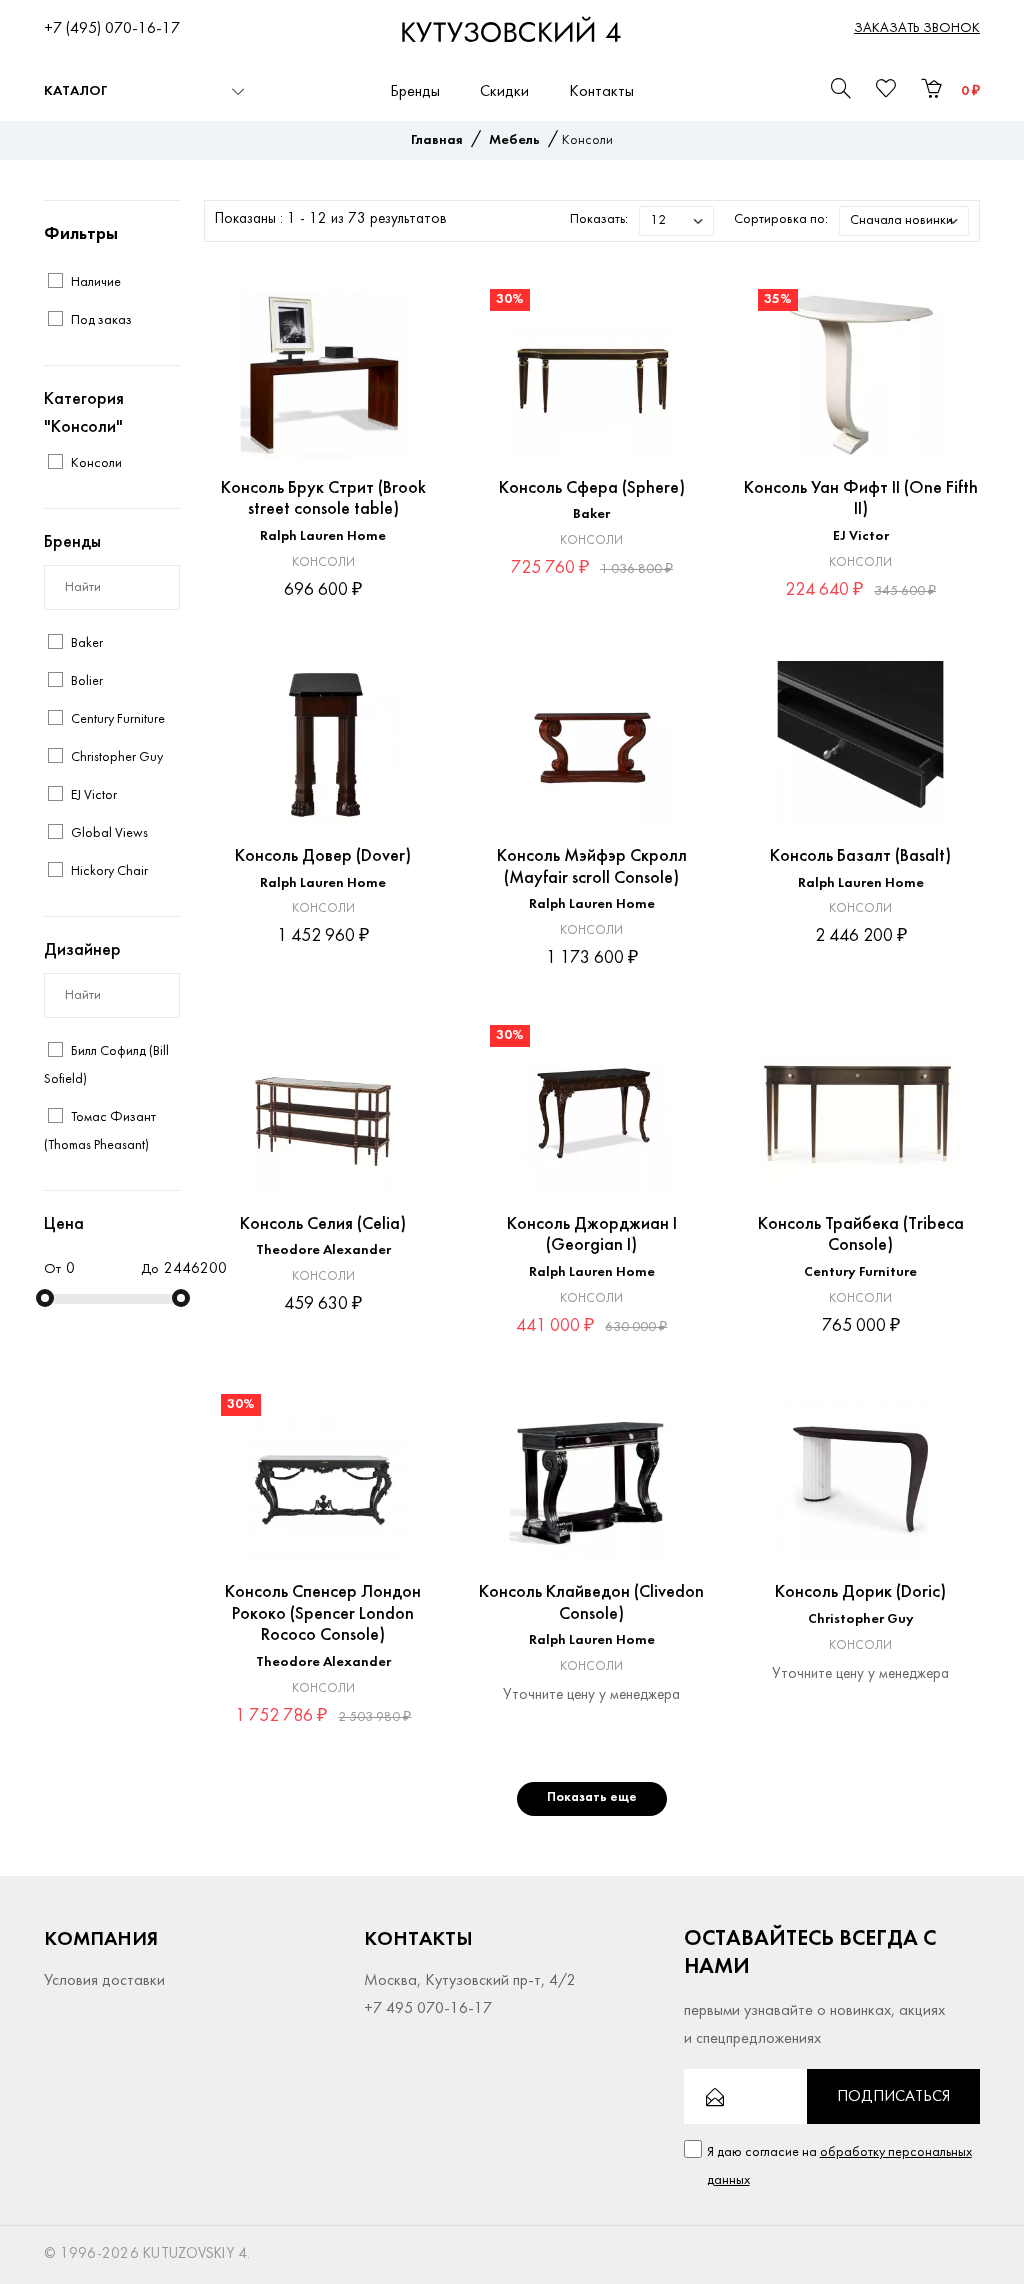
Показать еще (592, 1797)
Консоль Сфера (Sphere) (592, 488)
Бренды (415, 92)
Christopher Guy (861, 1619)
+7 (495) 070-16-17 (112, 29)
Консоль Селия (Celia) (323, 1224)
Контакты (601, 92)
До (150, 1269)
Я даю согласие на (839, 2166)
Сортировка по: (781, 219)
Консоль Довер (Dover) (323, 856)
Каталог (75, 91)
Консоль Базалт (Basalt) (860, 856)
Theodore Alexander (323, 1250)
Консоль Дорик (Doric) (860, 1592)
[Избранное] (408, 307)
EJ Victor (861, 536)
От (52, 1269)
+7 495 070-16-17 (428, 2009)
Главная (437, 140)
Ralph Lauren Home (323, 536)
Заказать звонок (917, 28)
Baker (591, 514)
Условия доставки (104, 1981)
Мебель (514, 140)
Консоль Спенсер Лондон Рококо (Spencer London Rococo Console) (323, 1614)
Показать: (599, 219)
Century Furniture (860, 1272)
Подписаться (893, 2097)
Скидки (504, 92)
